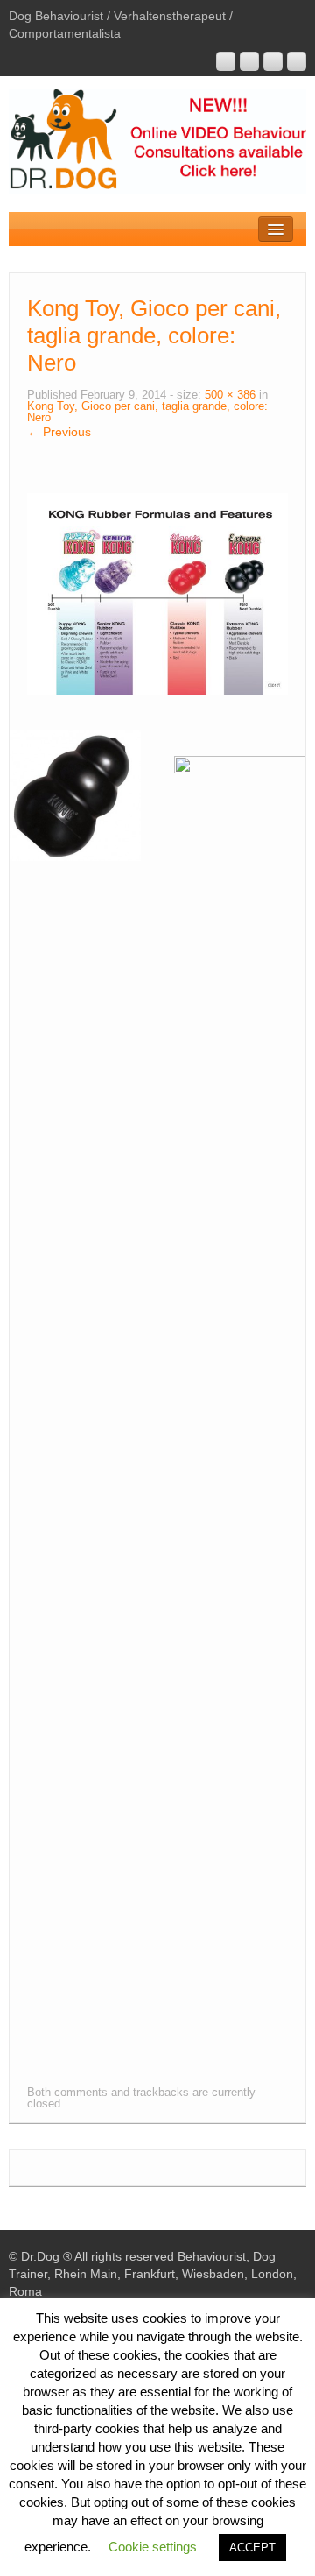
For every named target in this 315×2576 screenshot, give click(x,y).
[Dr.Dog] (157, 141)
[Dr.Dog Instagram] (226, 61)
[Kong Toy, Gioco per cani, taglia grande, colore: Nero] (157, 593)
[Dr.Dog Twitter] (297, 61)
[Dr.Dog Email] (249, 61)
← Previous (59, 432)
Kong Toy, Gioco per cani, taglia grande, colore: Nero (147, 412)
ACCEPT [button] (252, 2548)
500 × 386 (230, 395)
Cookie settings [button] (153, 2547)
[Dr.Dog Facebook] (273, 61)
